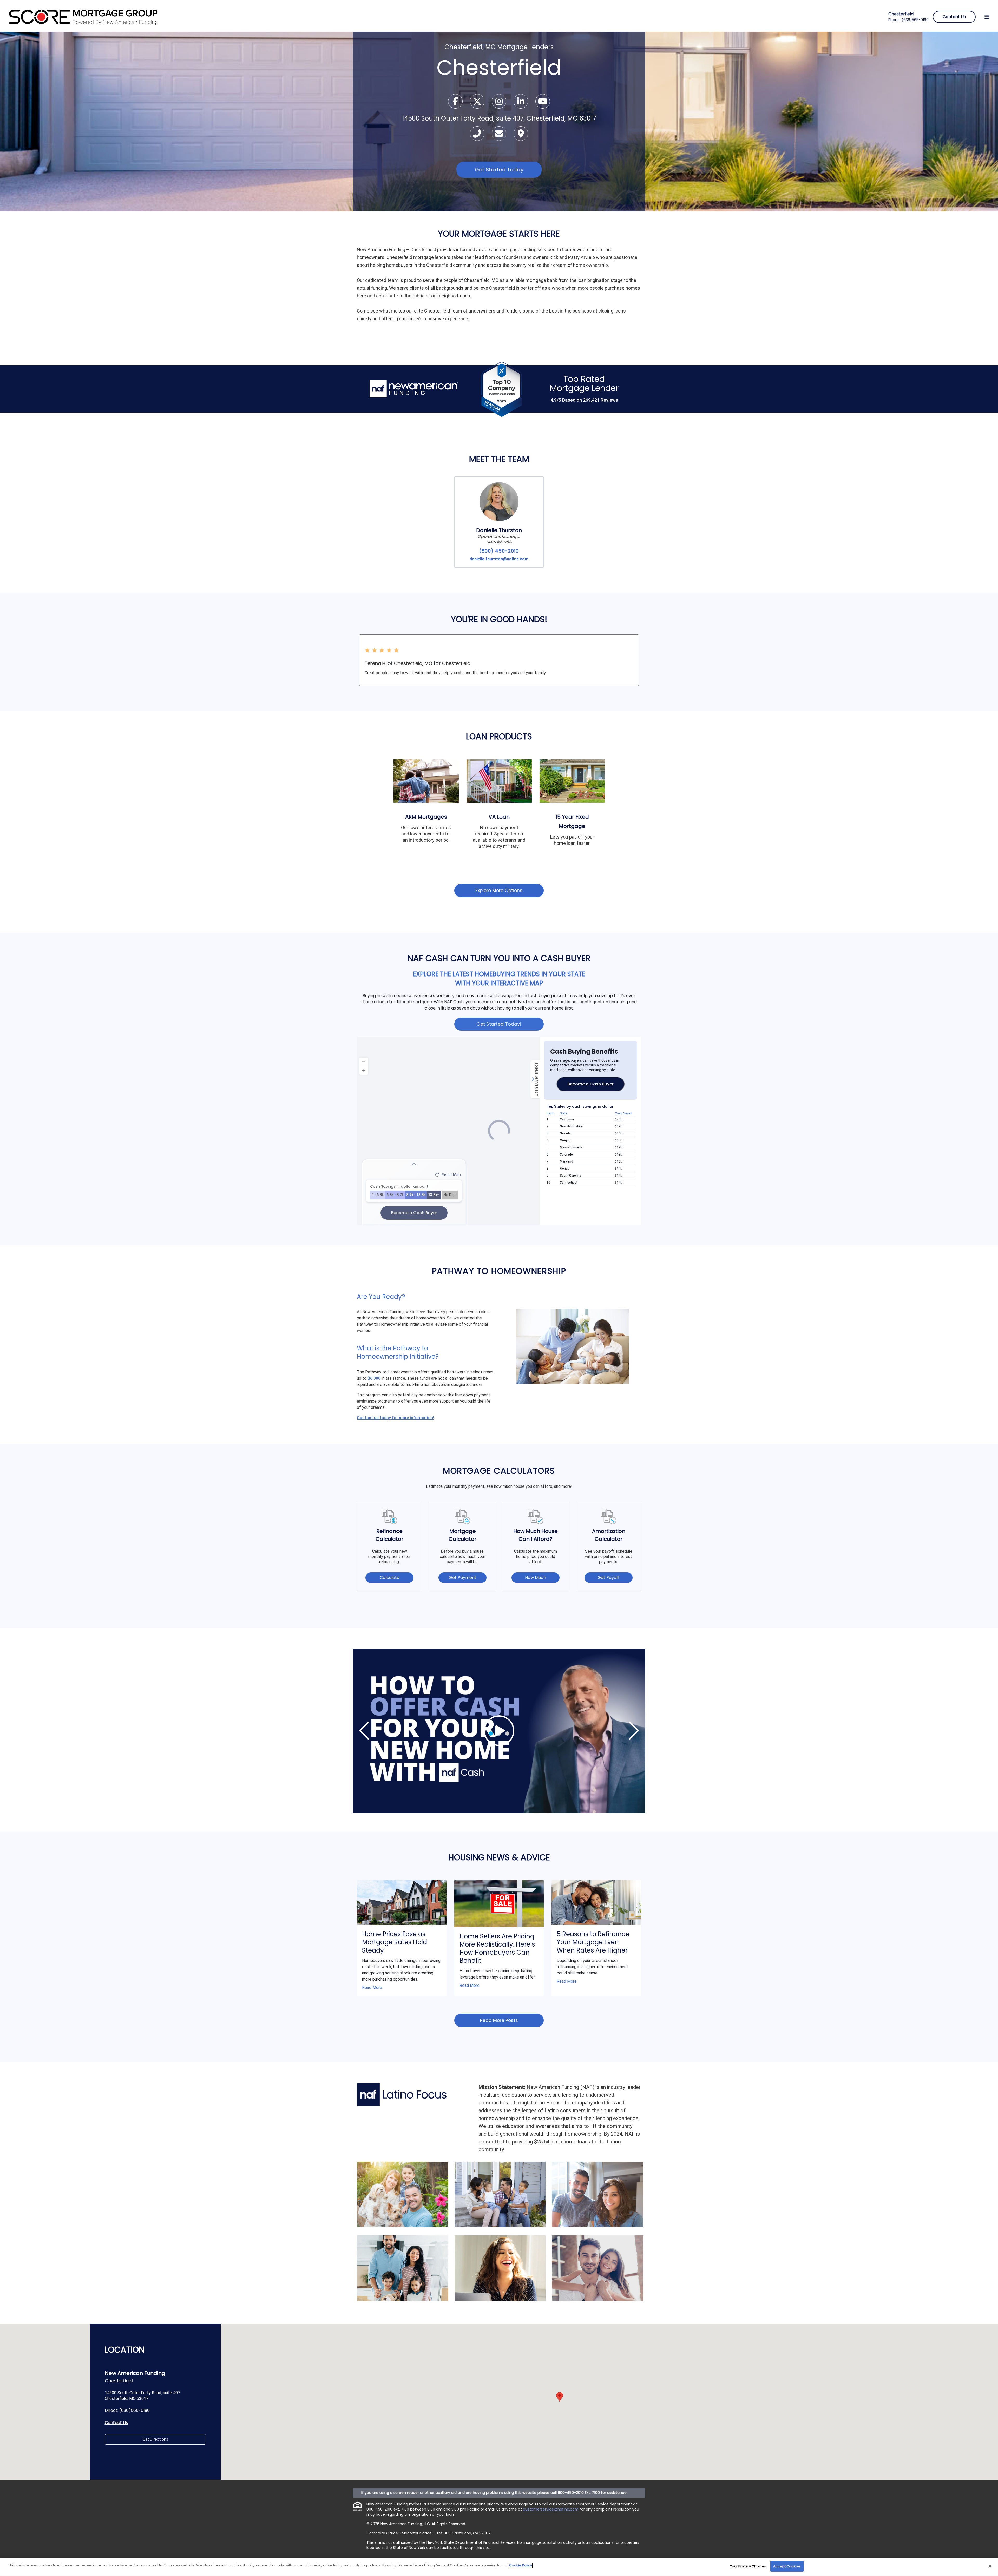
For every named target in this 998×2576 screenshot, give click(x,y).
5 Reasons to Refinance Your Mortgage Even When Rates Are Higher (593, 1942)
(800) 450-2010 (499, 551)
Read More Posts (499, 2020)
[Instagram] (500, 103)
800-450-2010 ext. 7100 (388, 2509)
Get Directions (155, 2439)
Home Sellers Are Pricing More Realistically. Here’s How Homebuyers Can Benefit (497, 1948)
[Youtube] (543, 103)
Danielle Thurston (499, 530)
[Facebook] (456, 103)
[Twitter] (478, 103)
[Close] (990, 2566)
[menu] (987, 17)
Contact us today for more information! (395, 1418)
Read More (372, 1987)
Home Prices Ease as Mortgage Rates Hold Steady (395, 1942)
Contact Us (116, 2423)
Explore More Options (499, 891)
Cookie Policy (521, 2565)
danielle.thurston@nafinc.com (499, 559)
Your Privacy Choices (748, 2566)
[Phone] (478, 135)
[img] (499, 1731)
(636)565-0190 (915, 20)
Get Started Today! (499, 1024)
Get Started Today (499, 170)
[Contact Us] (500, 135)
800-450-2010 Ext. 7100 (579, 2493)
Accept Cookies (787, 2566)
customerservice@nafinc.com (551, 2509)
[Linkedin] (521, 103)
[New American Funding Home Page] (84, 16)
